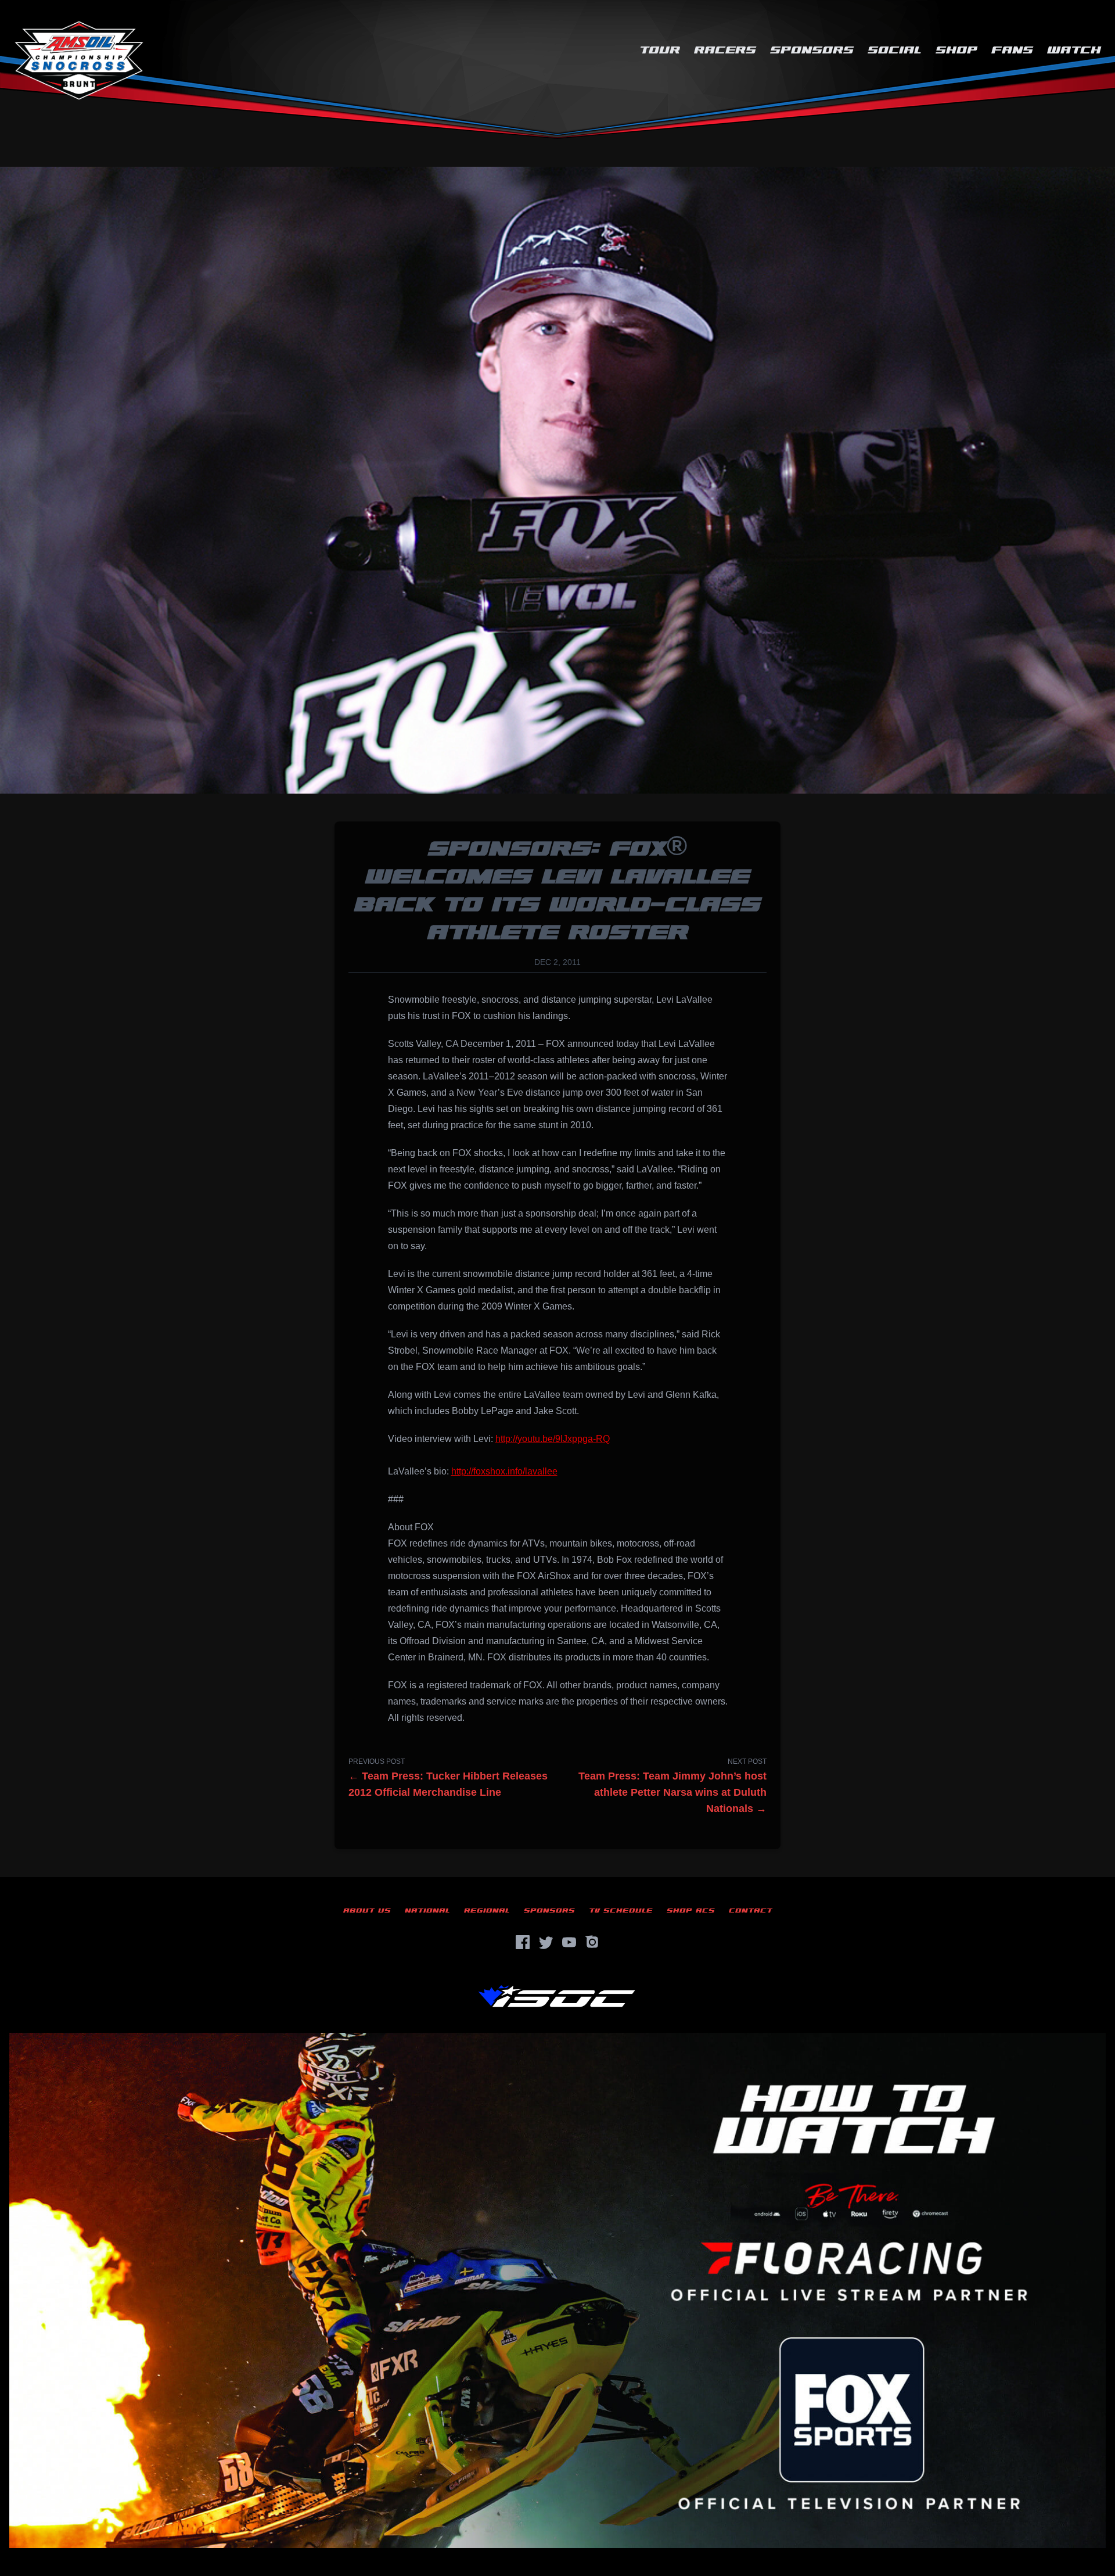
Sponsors (812, 50)
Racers (725, 50)
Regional (487, 1911)
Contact (751, 1911)
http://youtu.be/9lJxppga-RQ (553, 1439)
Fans (1012, 50)
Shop (956, 50)
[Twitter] (546, 1942)
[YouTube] (569, 1942)
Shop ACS (691, 1911)
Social (895, 50)
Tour (660, 50)
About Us (367, 1911)
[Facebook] (523, 1942)
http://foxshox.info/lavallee (504, 1471)
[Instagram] (592, 1942)
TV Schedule (621, 1911)
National (427, 1911)
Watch (1074, 50)
